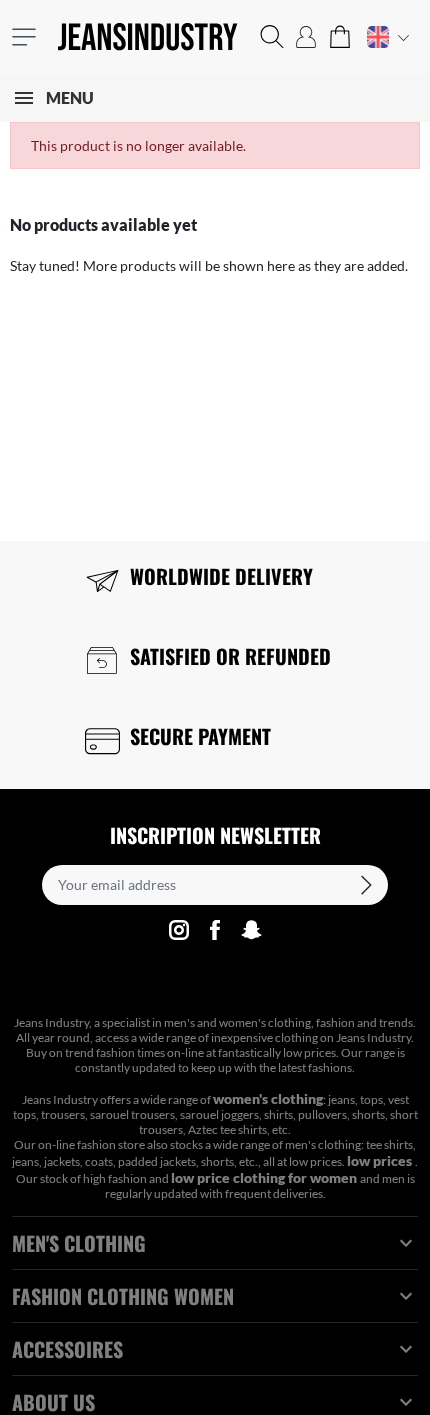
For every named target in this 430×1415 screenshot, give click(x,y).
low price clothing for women (265, 1177)
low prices (381, 1160)
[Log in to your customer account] (306, 37)
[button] (272, 37)
